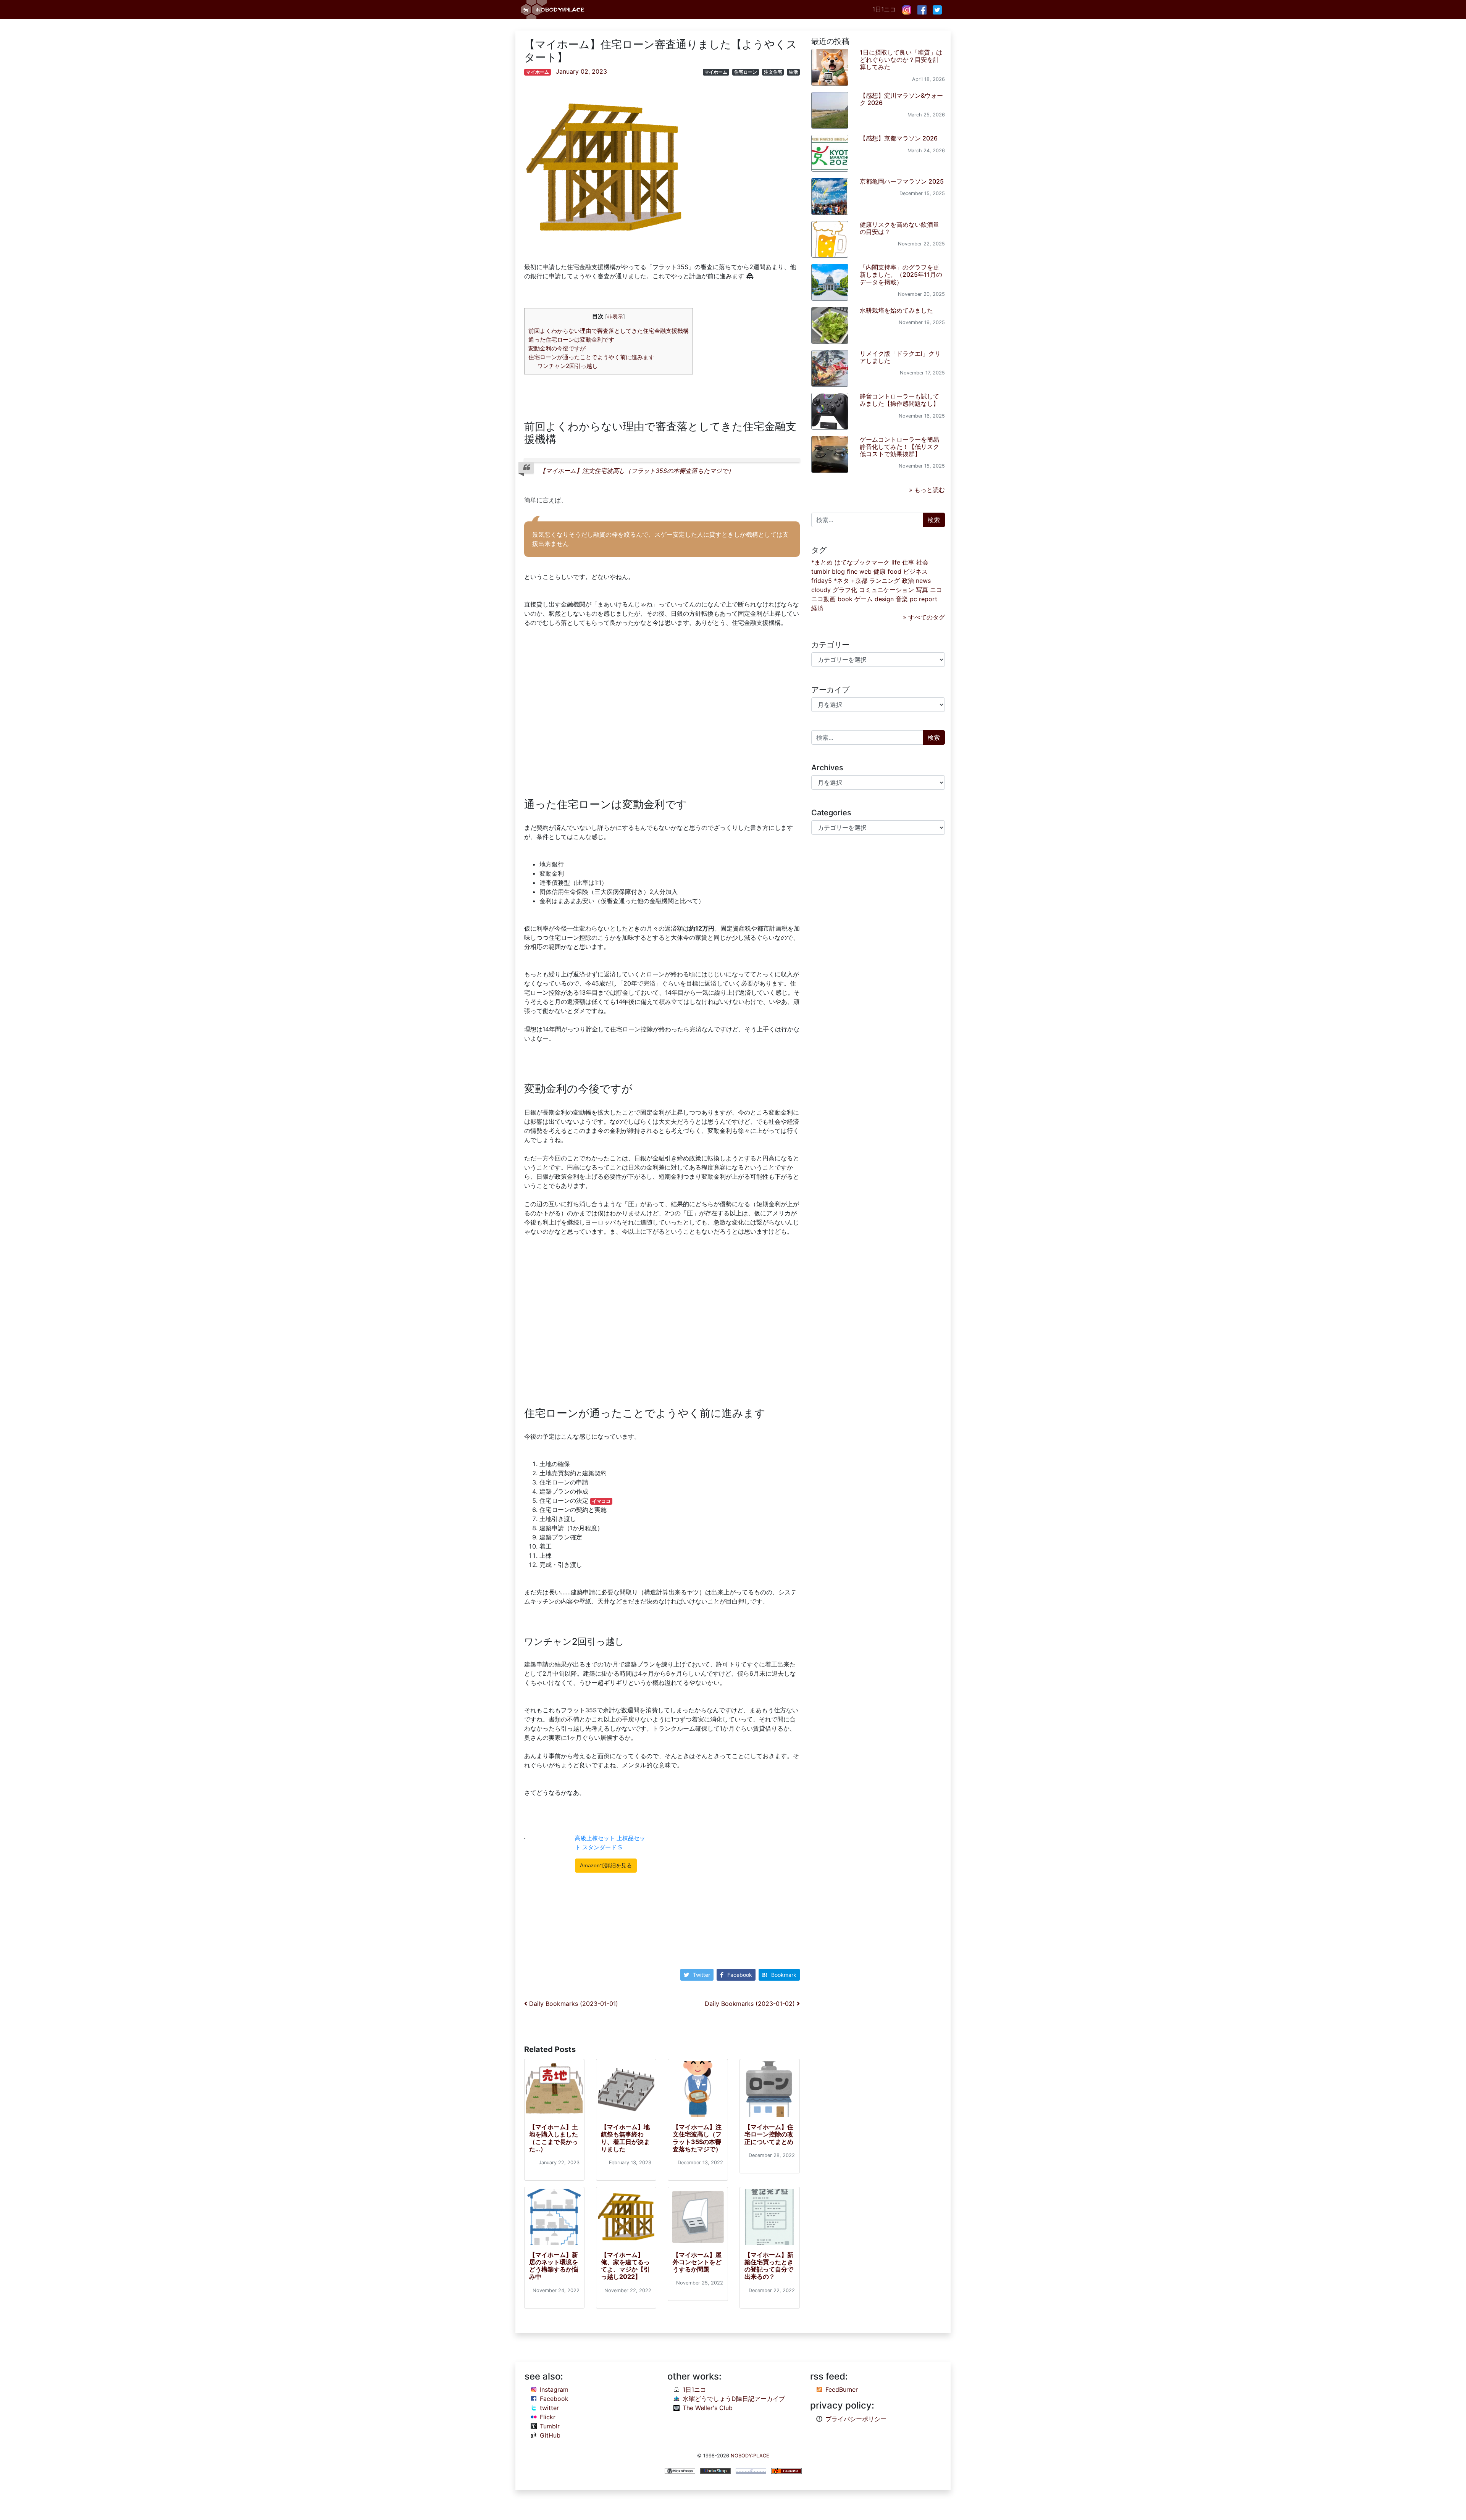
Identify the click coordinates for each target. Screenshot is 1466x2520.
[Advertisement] (662, 708)
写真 (922, 590)
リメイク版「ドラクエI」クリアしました (900, 357)
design (884, 599)
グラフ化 (845, 590)
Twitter (702, 1975)
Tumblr (550, 2426)
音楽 (902, 599)
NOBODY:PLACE (750, 2456)
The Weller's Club (708, 2408)
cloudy (821, 590)
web (865, 571)
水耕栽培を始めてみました (896, 310)
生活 (793, 72)
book (845, 599)
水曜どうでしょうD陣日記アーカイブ (734, 2399)
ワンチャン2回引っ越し (568, 366)
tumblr (821, 571)
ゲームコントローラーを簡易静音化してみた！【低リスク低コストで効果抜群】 (899, 447)
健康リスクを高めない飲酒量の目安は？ (899, 228)
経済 (817, 608)
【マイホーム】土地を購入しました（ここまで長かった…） (554, 2138)
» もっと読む (927, 490)
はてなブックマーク (862, 562)
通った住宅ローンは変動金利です (571, 340)
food (894, 571)
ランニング (885, 581)
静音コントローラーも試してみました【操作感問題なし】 (899, 400)
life (896, 562)
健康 (880, 571)
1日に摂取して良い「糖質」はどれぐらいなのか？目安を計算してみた (901, 60)
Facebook (740, 1975)
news (923, 581)
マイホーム (538, 72)
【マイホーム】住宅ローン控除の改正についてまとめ (769, 2134)
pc (913, 599)
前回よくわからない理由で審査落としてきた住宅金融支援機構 (609, 331)
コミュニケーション (886, 590)
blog (838, 571)
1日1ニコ (884, 9)
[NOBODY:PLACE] (554, 10)
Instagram (554, 2389)
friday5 (822, 581)
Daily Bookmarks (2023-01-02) (751, 2004)
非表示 (615, 316)
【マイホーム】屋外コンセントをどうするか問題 (697, 2262)
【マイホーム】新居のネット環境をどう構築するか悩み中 (554, 2266)
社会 (922, 562)
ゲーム (864, 599)
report (928, 599)
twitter (549, 2408)
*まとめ (822, 562)
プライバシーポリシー (856, 2419)
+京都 (859, 581)
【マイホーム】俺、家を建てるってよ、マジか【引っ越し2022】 (625, 2266)
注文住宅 (773, 72)
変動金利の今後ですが (557, 348)
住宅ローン (746, 72)
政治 (908, 581)
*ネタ (841, 581)
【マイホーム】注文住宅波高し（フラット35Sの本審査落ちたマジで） (637, 471)
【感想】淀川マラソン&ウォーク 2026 (901, 99)
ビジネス (915, 571)
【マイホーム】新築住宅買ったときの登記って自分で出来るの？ (769, 2266)
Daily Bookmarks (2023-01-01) (573, 2004)
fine (852, 571)
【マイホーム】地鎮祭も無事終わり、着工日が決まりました (625, 2138)
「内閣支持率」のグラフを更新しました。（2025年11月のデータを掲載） (901, 274)
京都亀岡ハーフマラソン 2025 (902, 181)
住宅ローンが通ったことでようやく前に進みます (591, 357)
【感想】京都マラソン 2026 (899, 138)
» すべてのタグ (924, 617)
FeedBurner (842, 2389)
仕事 (908, 562)
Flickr (548, 2417)
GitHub (550, 2435)
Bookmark (784, 1975)
